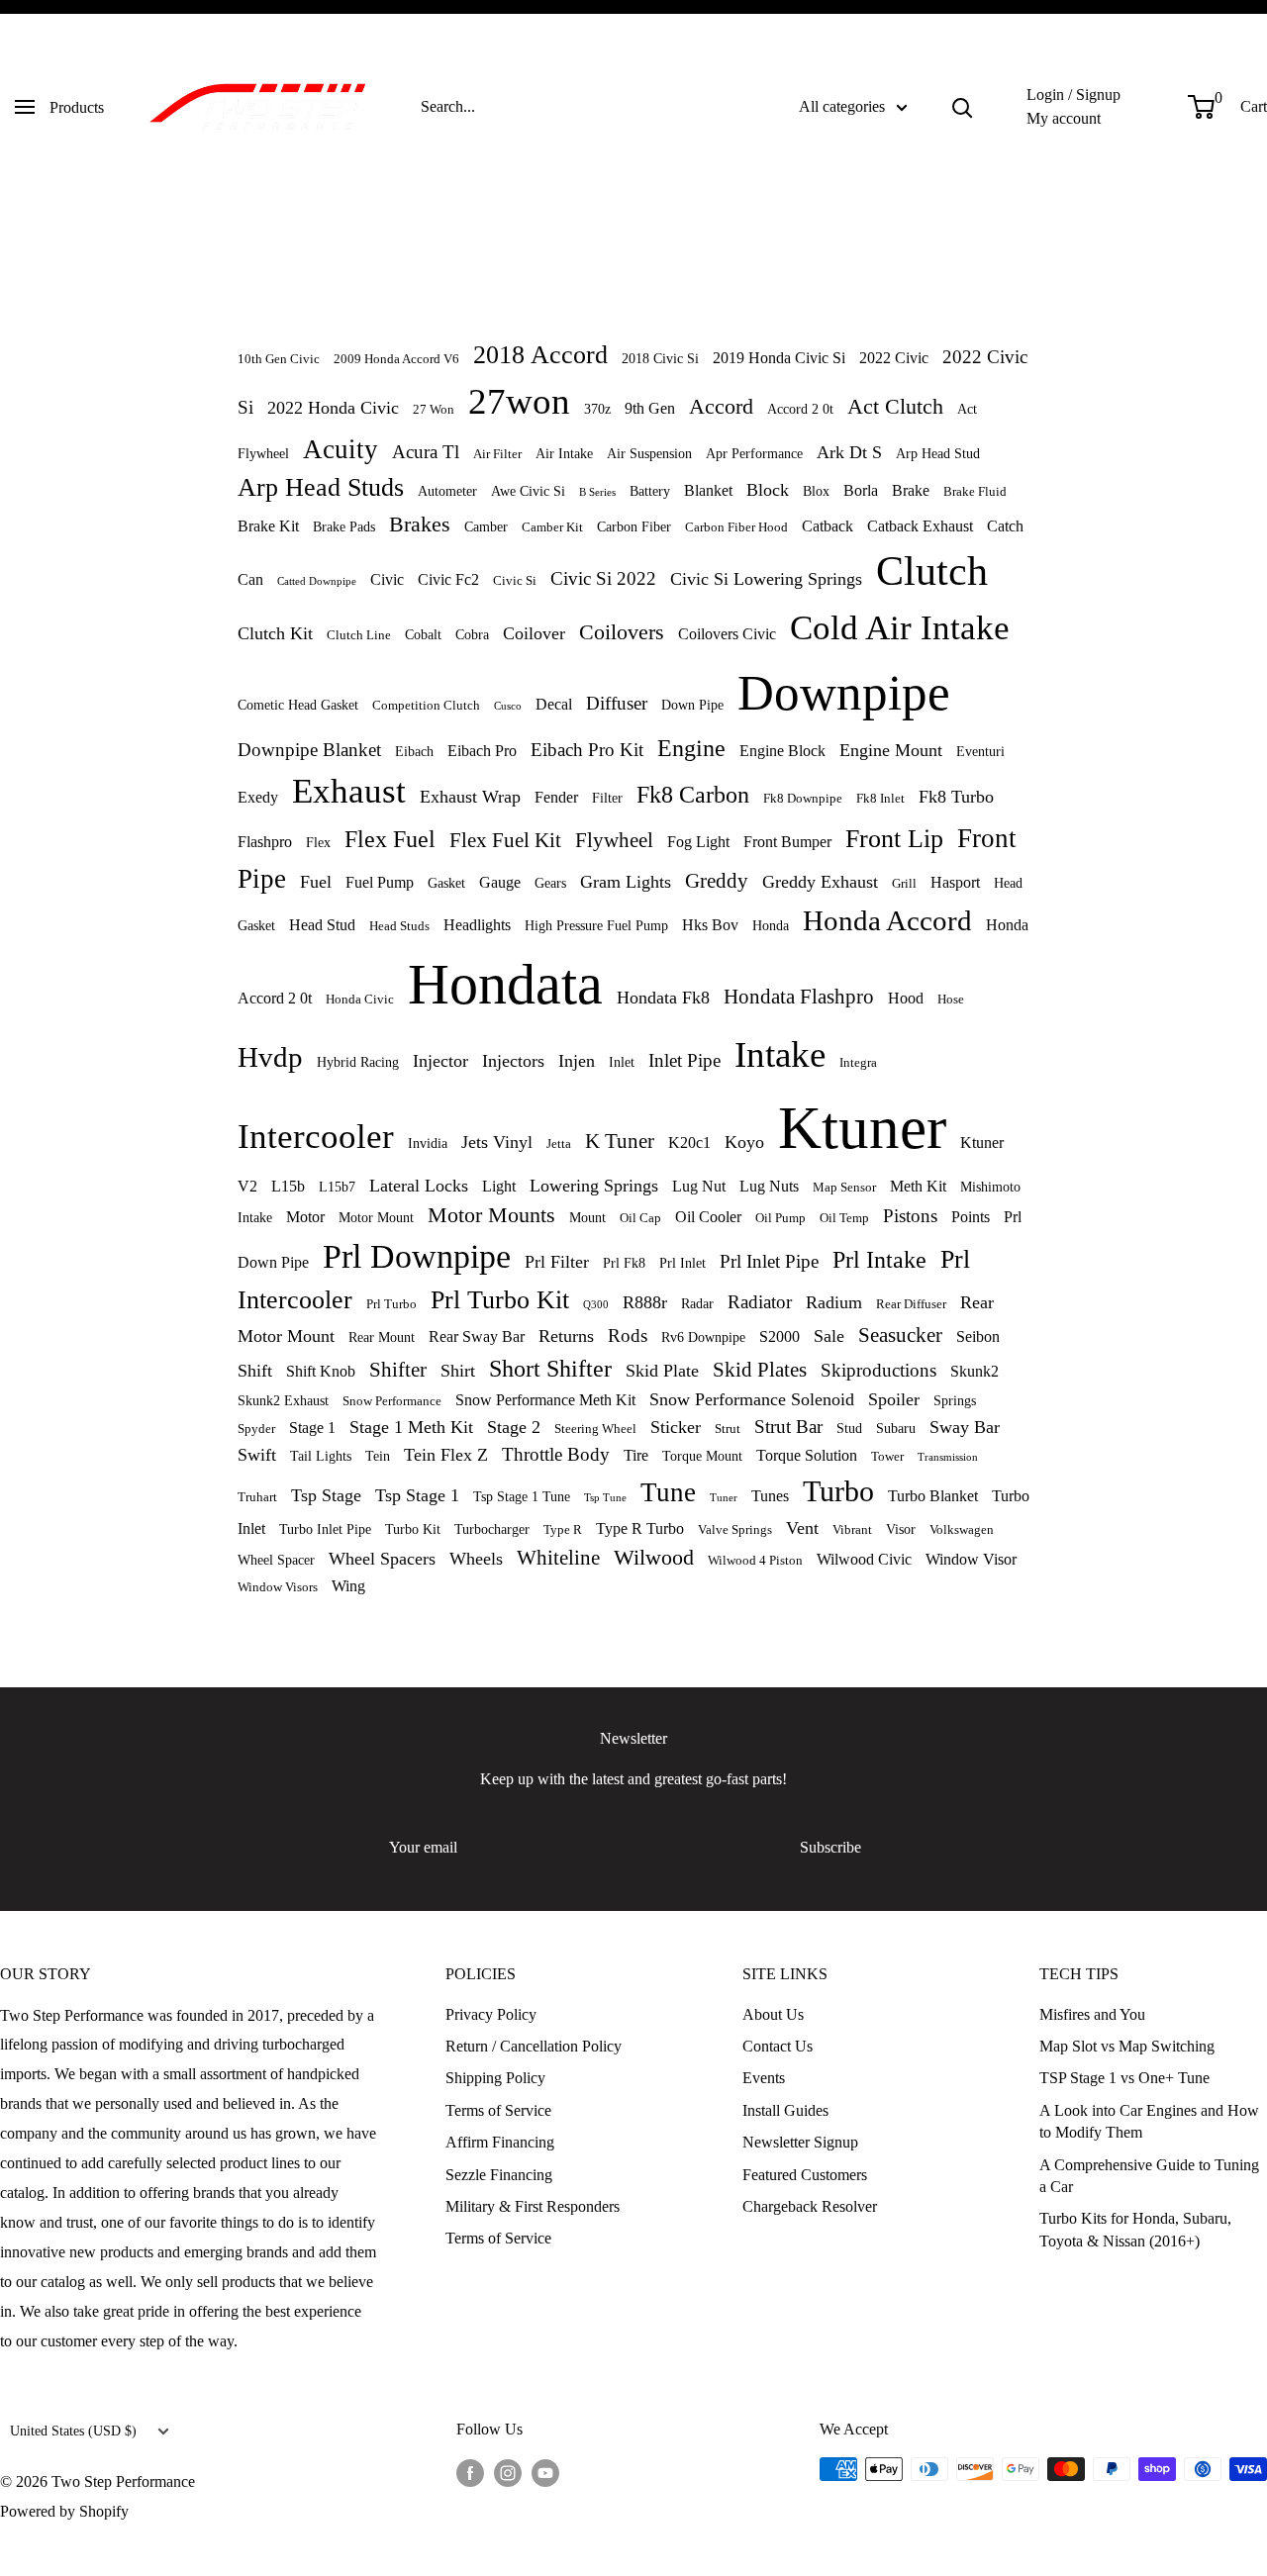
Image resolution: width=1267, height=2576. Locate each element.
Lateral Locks (419, 1186)
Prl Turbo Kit (500, 1300)
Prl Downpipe (417, 1256)
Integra (858, 1063)
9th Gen (650, 408)
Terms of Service (498, 2110)
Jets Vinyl (497, 1142)
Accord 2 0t (800, 409)
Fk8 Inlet (880, 799)
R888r (645, 1302)
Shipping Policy (495, 2078)
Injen (577, 1061)
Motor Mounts (491, 1215)
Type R (563, 1530)
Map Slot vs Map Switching (1127, 2046)
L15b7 (337, 1187)
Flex (318, 842)
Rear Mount (382, 1337)
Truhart (257, 1497)
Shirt (458, 1371)
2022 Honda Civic (333, 408)
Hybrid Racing (358, 1062)
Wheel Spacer (276, 1560)
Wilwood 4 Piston (755, 1561)
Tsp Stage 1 (417, 1495)
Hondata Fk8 (663, 998)
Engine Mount (891, 750)
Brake (911, 490)
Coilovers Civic (727, 634)
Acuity (341, 449)
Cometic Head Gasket (298, 705)
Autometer (447, 491)
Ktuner (862, 1128)
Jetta (559, 1144)
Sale (829, 1336)
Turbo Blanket (933, 1496)
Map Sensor (844, 1188)
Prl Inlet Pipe (769, 1261)
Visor (901, 1529)
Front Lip (894, 839)
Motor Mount (376, 1217)
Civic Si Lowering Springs (766, 579)
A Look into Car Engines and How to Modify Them (1149, 2121)
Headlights (477, 925)
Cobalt (423, 634)
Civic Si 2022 (603, 578)
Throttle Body (556, 1454)
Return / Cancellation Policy (534, 2046)
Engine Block (782, 751)
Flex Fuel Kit (505, 840)
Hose (951, 1000)
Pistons (910, 1216)
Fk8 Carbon (693, 795)
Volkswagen (962, 1530)
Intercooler (316, 1137)
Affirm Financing (500, 2142)
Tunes (770, 1496)
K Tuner (620, 1141)
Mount (587, 1217)
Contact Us (778, 2046)
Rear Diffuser (911, 1304)
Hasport (955, 882)
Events (764, 2078)
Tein (378, 1456)
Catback (828, 526)
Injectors (513, 1061)
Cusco (508, 706)
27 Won (434, 410)
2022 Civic (894, 358)
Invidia (428, 1143)
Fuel (316, 882)
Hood (906, 998)
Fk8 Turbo (956, 797)
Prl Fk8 (624, 1263)
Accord (721, 406)
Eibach (414, 751)
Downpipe (844, 692)
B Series (597, 492)
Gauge (500, 882)
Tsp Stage (326, 1495)
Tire (636, 1455)
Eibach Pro (482, 751)
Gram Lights (626, 882)
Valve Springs (735, 1530)
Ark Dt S (849, 452)
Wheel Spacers (382, 1559)
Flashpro (265, 842)
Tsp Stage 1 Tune (522, 1496)
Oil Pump (780, 1218)
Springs (955, 1400)
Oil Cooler (708, 1217)
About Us (773, 2014)
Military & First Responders (533, 2206)
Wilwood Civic (864, 1559)
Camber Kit (552, 527)
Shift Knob (321, 1371)
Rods (628, 1336)
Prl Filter (557, 1262)
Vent (802, 1528)
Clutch (932, 571)
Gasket (446, 883)
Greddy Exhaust (820, 882)
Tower (887, 1457)
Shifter (398, 1369)
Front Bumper (787, 842)
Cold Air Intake (900, 628)
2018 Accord (540, 355)
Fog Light (698, 842)
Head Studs (399, 926)
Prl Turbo (391, 1304)
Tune (668, 1492)
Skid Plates (760, 1369)
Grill (904, 884)
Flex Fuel (390, 839)
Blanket (708, 490)
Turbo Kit (413, 1529)
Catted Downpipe (317, 581)
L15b (288, 1186)
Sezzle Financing (499, 2175)
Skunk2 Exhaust (283, 1400)
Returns (566, 1336)
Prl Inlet (682, 1263)
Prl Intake (879, 1260)
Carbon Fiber (634, 526)
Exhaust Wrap (470, 797)
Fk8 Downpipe (803, 799)
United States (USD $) (73, 2431)
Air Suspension (649, 453)
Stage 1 (312, 1428)
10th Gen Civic (279, 359)
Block (768, 490)
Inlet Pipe (684, 1060)
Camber (486, 526)
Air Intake (564, 453)
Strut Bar (788, 1427)
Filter (607, 798)
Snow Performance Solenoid (752, 1399)
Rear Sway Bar (477, 1336)
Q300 (596, 1304)
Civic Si (515, 581)
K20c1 (689, 1143)
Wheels (476, 1559)
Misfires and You (1092, 2014)
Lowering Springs (594, 1186)
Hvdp (270, 1057)
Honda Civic (360, 1000)
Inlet (622, 1062)
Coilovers (622, 632)
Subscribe (830, 1847)
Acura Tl (426, 452)
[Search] (962, 107)
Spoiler (894, 1399)
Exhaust (349, 791)
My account (1064, 118)
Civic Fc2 (448, 579)
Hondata (505, 984)
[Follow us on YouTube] (545, 2472)
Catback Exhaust (920, 526)
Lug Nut (699, 1186)
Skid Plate (662, 1371)
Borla (861, 490)
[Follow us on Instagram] (508, 2472)
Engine (691, 748)
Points (971, 1217)
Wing (348, 1586)
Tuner (724, 1497)
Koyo (744, 1142)
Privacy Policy (491, 2014)
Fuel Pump (380, 882)
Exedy (258, 797)
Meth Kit (918, 1186)
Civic (387, 579)
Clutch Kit (275, 633)
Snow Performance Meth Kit (545, 1400)
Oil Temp (844, 1218)
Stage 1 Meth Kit (411, 1427)
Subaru (896, 1428)
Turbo (838, 1491)
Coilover (534, 633)
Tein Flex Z (446, 1455)
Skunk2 (975, 1371)
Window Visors (278, 1587)
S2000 (780, 1336)
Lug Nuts (769, 1186)
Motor (305, 1217)
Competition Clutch (426, 706)
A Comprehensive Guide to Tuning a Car (1149, 2176)
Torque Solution (807, 1455)
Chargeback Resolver (810, 2206)
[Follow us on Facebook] (470, 2472)
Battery (650, 491)
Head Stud (322, 925)
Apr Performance (754, 453)
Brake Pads (344, 526)
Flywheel (614, 840)
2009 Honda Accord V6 (396, 359)
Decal (554, 704)
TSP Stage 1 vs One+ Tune (1124, 2078)
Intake (780, 1054)
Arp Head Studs (321, 487)
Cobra (472, 634)
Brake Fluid (975, 492)
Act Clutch (895, 406)
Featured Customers (805, 2175)
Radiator (760, 1302)
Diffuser (617, 703)
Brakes (420, 524)
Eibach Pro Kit (587, 750)
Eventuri (980, 751)
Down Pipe (692, 705)
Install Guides (785, 2110)
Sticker (676, 1427)
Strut (728, 1429)
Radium (834, 1302)
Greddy (717, 880)
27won (519, 401)
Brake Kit (268, 526)
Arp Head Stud (938, 453)
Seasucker (900, 1335)
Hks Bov (710, 925)
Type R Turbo (640, 1528)
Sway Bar (965, 1427)
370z (597, 409)
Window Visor (971, 1559)
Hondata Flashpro (799, 996)
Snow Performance (392, 1401)
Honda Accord (887, 920)
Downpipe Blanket (309, 750)
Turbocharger (492, 1529)
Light (499, 1186)
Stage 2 (514, 1427)
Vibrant (852, 1530)
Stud (849, 1428)
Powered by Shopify (64, 2511)
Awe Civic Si (528, 491)
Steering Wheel (595, 1429)
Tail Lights (321, 1456)
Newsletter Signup (800, 2142)
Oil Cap (640, 1218)
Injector (440, 1061)
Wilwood (654, 1557)
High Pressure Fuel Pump (596, 925)
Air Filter (497, 454)
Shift (255, 1371)
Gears (550, 883)
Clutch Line (359, 635)
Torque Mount (702, 1456)
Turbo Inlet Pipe (325, 1529)
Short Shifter (550, 1369)
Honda (771, 925)
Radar (697, 1303)
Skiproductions (878, 1370)
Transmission (948, 1457)
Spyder (256, 1429)
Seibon (978, 1336)
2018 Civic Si (660, 358)
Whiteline (558, 1557)
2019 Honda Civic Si (779, 358)
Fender (556, 797)
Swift (257, 1455)
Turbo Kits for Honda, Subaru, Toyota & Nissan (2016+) (1135, 2229)
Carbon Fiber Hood (736, 527)
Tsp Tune (605, 1497)
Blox (816, 491)
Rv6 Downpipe (703, 1337)
